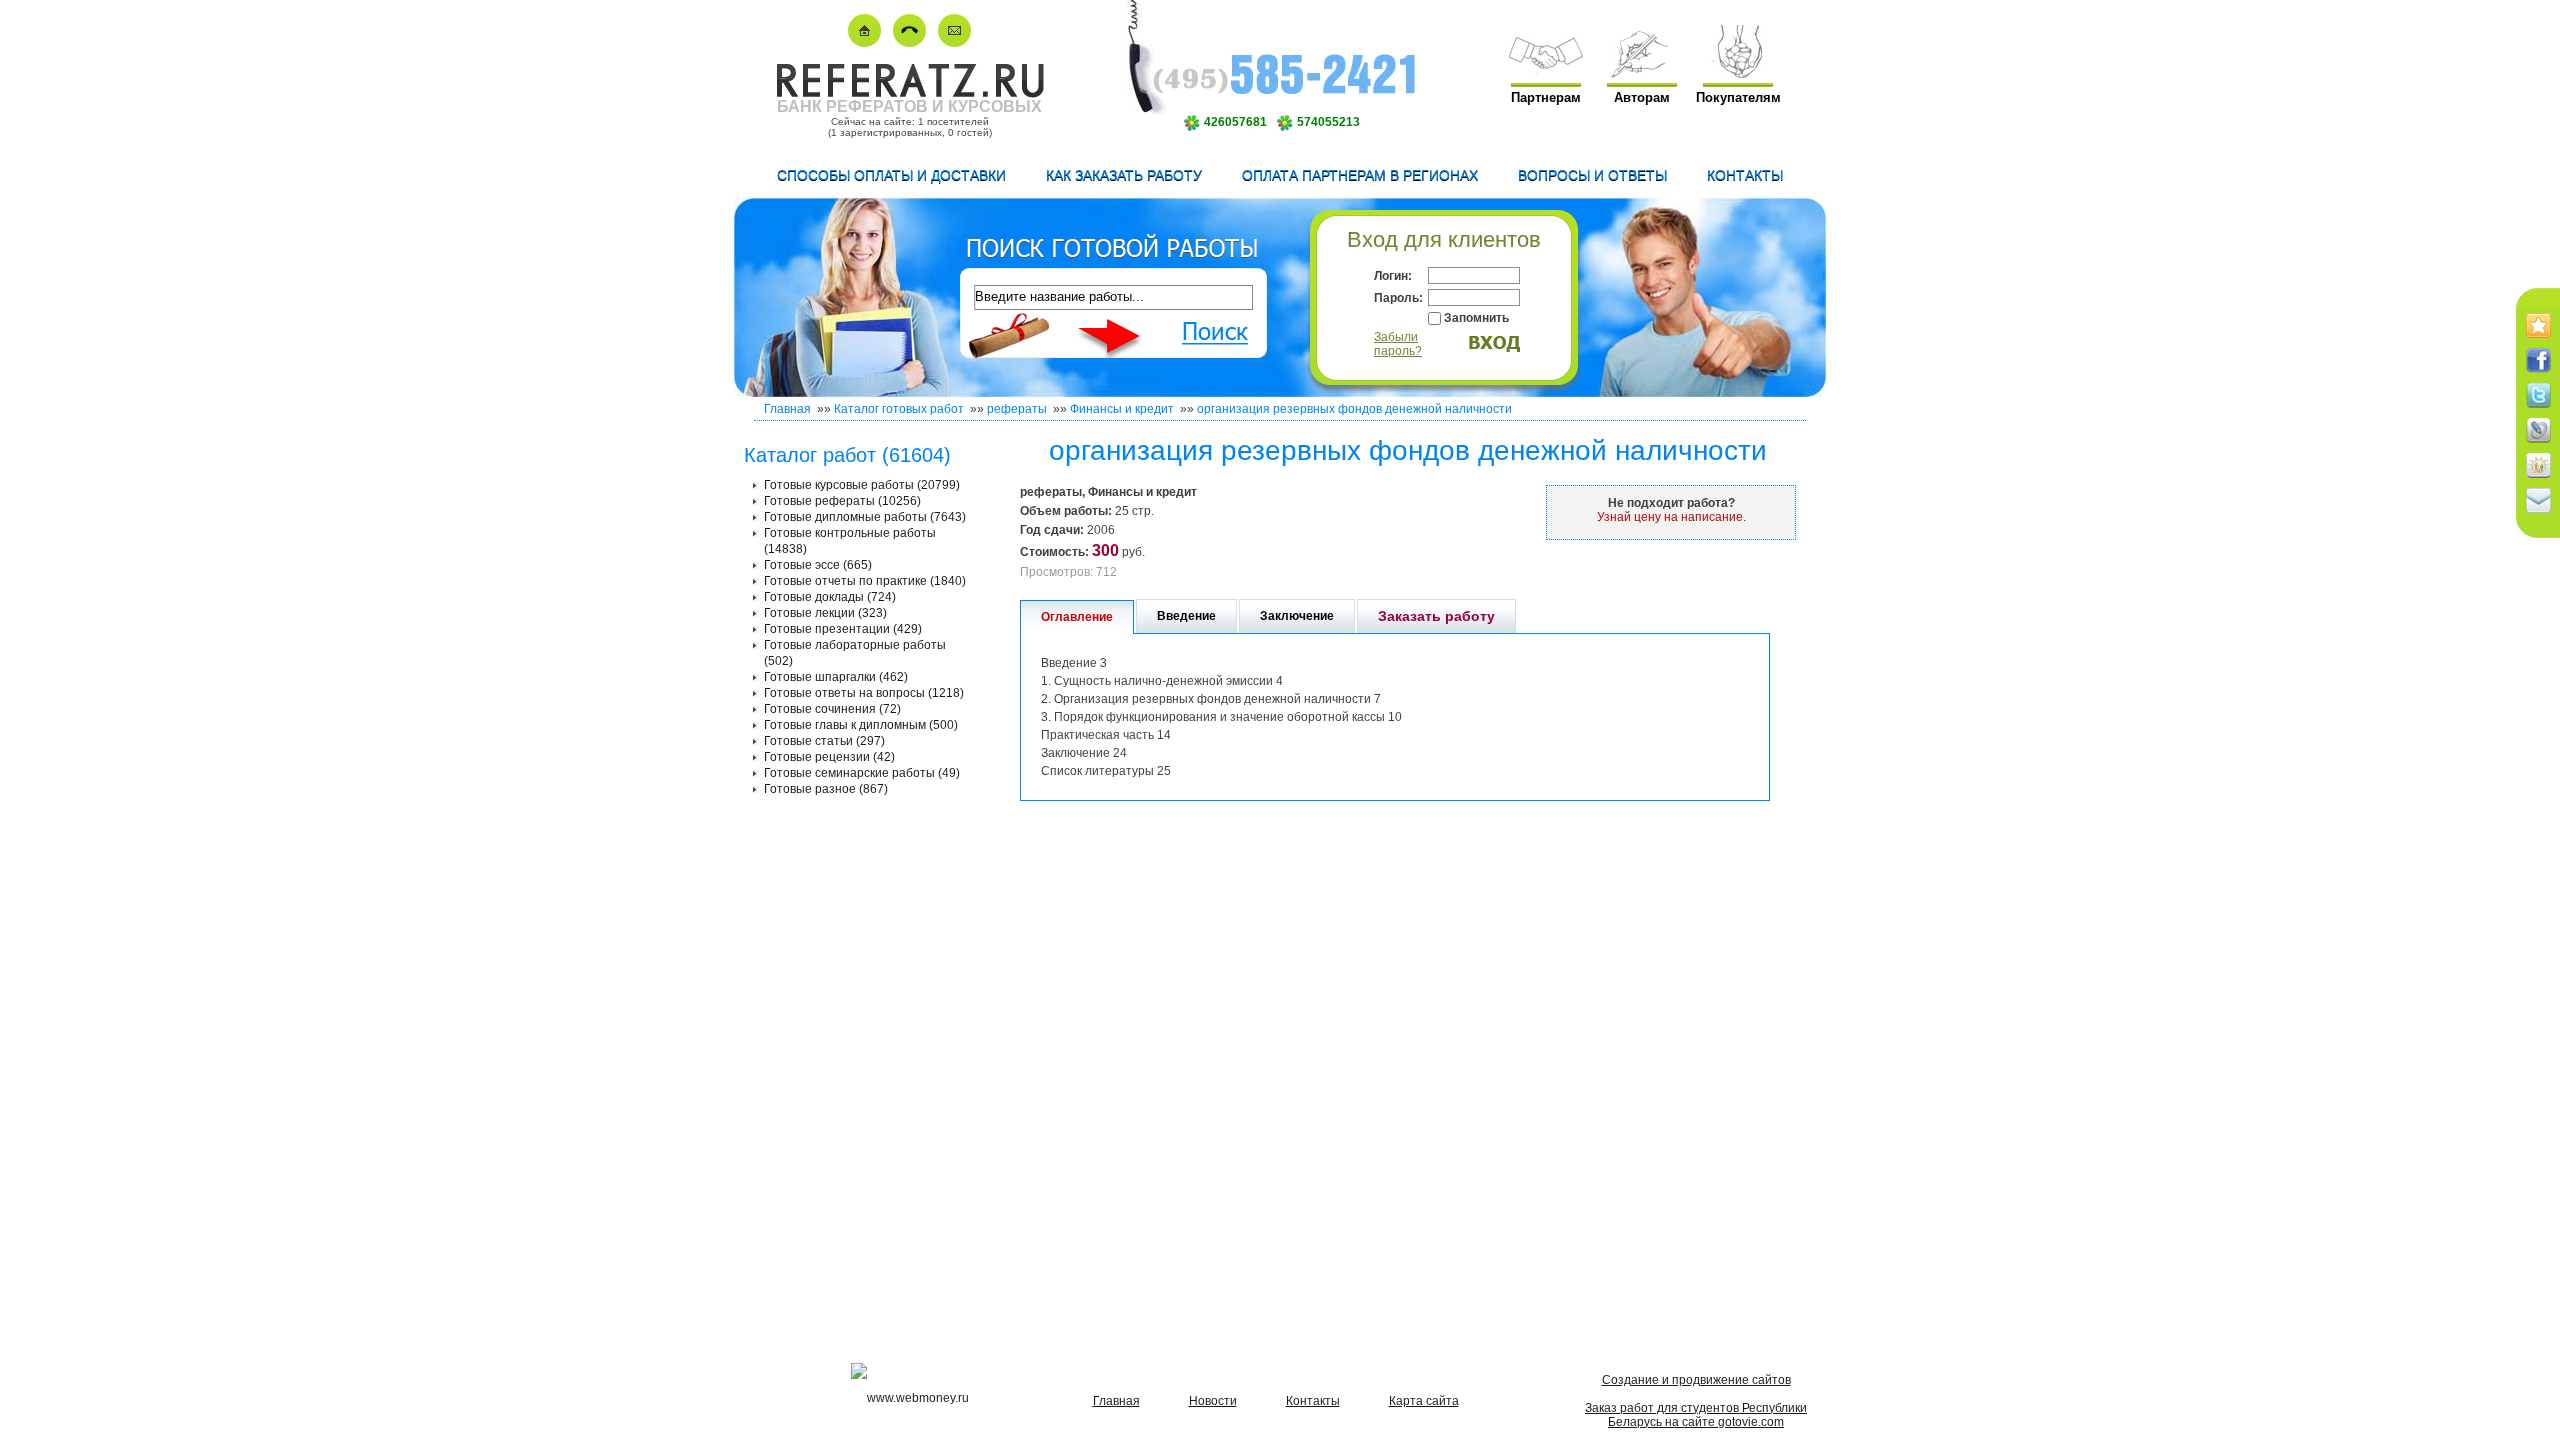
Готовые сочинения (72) (832, 709)
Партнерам (1546, 97)
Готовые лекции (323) (825, 613)
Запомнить (1476, 318)
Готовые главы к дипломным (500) (861, 725)
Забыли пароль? (1398, 344)
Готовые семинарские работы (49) (862, 773)
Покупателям (1738, 97)
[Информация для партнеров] (1546, 73)
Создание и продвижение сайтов (1696, 1380)
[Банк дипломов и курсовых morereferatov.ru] (864, 42)
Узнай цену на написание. (1671, 517)
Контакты (1745, 175)
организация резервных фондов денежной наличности (1354, 409)
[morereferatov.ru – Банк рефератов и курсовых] (909, 93)
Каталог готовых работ (899, 409)
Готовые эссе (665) (818, 565)
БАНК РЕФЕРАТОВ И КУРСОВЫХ (909, 106)
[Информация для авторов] (1642, 73)
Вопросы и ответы (1592, 175)
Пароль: (1398, 298)
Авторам (1642, 97)
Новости (1213, 1401)
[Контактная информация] (909, 42)
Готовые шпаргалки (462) (836, 677)
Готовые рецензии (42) (829, 757)
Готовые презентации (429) (843, 629)
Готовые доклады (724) (830, 597)
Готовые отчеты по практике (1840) (865, 581)
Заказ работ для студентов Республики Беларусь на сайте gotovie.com (1696, 1415)
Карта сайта (1424, 1401)
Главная (787, 409)
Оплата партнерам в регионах (1360, 175)
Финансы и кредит (1122, 409)
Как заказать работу (1124, 175)
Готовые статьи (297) (824, 741)
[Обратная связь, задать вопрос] (954, 42)
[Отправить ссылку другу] (2538, 514)
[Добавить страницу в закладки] (2538, 339)
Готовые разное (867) (826, 789)
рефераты (1017, 409)
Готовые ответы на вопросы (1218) (864, 693)
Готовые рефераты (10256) (842, 501)
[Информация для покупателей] (1738, 73)
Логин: (1393, 276)
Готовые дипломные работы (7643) (865, 517)
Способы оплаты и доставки (891, 175)
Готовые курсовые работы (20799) (862, 485)
